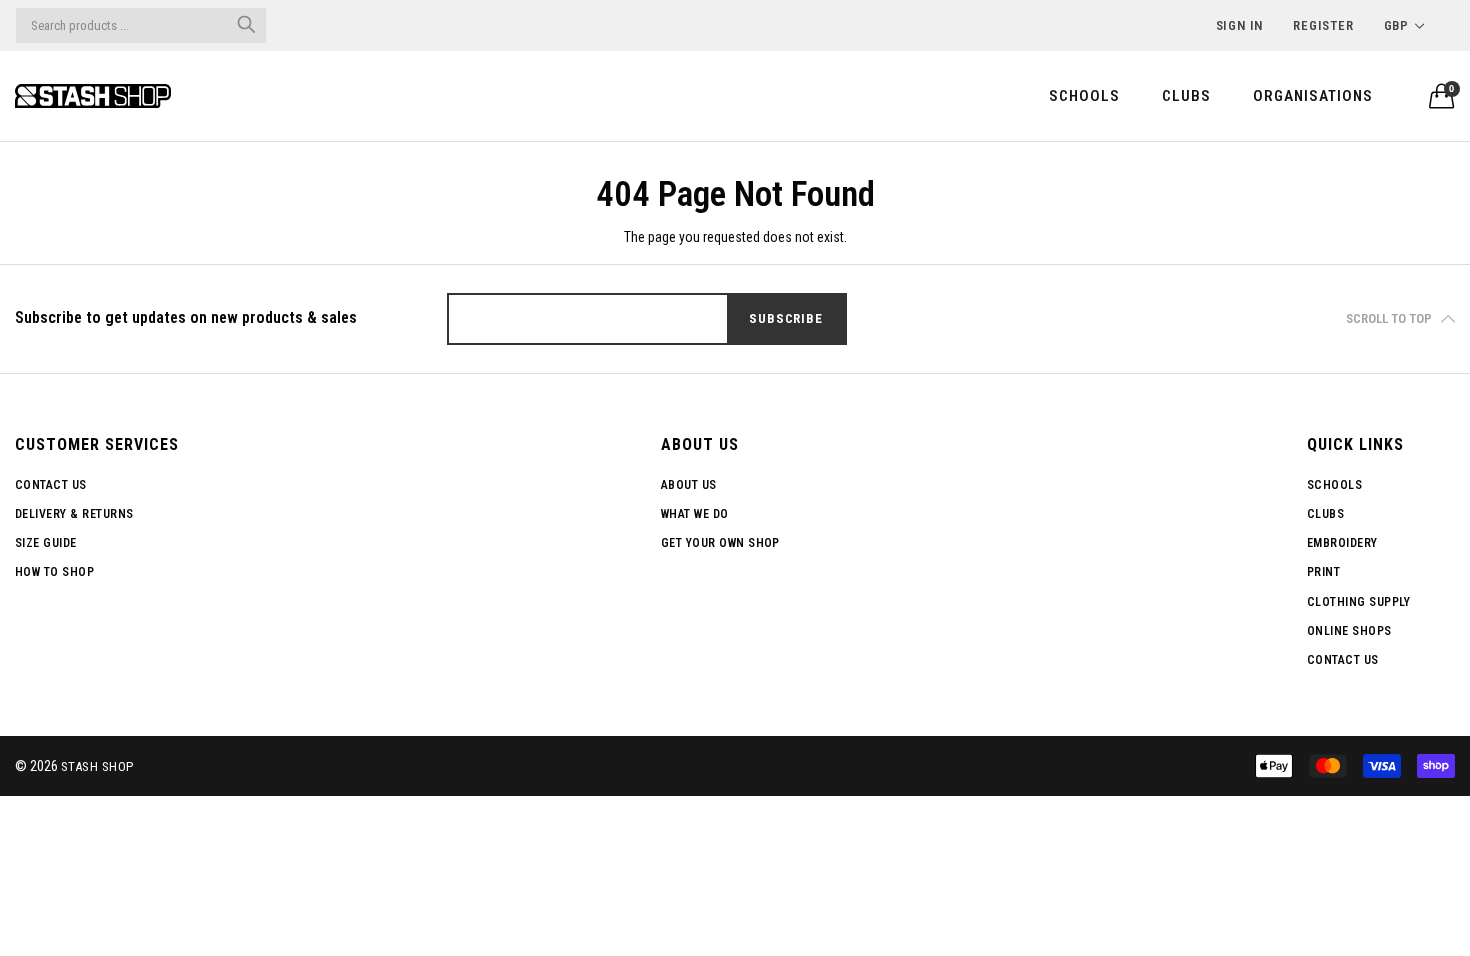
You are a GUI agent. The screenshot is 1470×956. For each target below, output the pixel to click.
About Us (689, 485)
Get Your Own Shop (720, 543)
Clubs (1186, 96)
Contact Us (51, 485)
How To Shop (54, 572)
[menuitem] (1084, 95)
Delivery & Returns (74, 514)
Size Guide (46, 543)
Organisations (1313, 96)
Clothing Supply (1358, 602)
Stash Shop (97, 766)
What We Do (695, 514)
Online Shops (1349, 631)
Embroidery (1342, 543)
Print (1323, 572)
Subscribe (785, 318)
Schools (1084, 96)
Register (1323, 25)
